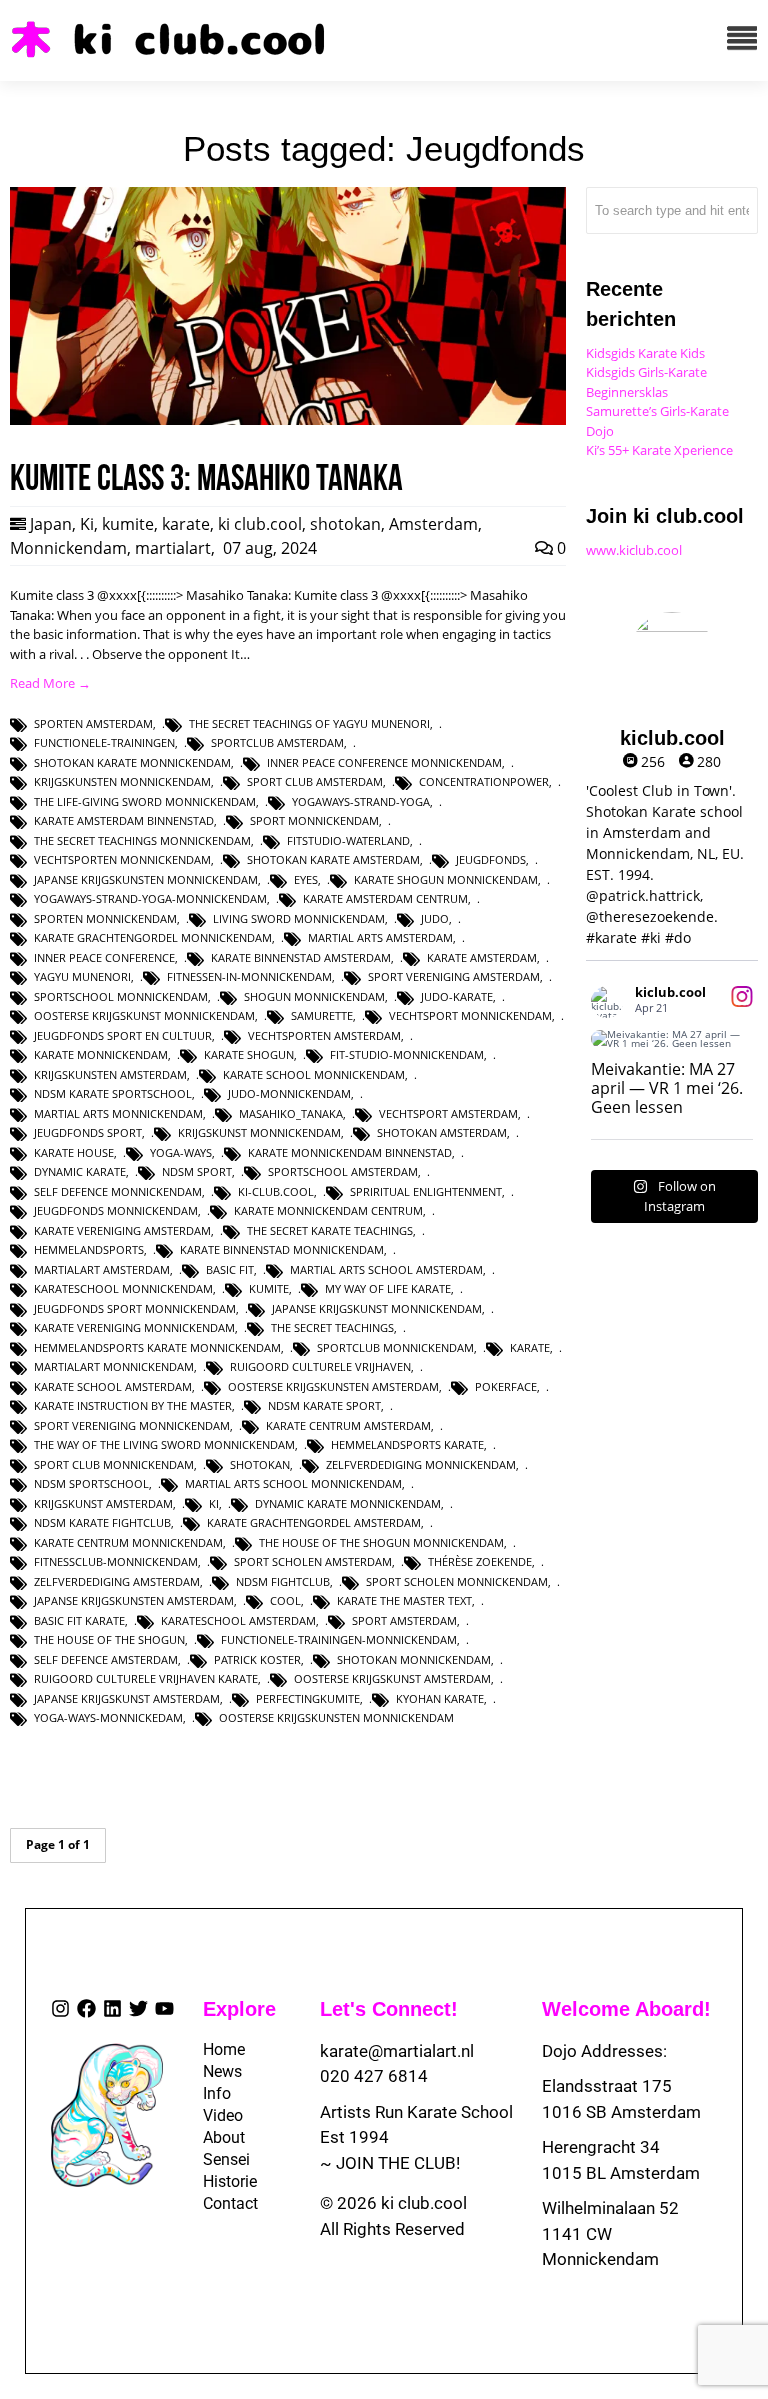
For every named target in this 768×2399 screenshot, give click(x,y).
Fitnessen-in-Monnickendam (249, 976)
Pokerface (506, 1386)
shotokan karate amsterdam (333, 859)
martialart (173, 548)
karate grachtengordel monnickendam (153, 937)
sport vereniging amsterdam (454, 976)
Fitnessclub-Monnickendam (116, 1561)
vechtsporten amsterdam (324, 1035)
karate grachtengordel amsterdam (314, 1522)
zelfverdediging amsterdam (117, 1581)
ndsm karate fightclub (102, 1522)
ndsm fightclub (283, 1581)
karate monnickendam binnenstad (350, 1152)
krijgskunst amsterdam (103, 1503)
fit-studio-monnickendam (407, 1054)
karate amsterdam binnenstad (124, 820)
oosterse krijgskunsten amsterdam (333, 1386)
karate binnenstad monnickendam (282, 1249)
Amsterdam (433, 524)
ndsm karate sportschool (113, 1093)
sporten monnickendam (105, 918)
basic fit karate (79, 1620)
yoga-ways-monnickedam (108, 1717)
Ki (87, 524)
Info (217, 2093)
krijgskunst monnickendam (259, 1132)
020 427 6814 (374, 2076)
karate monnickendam (101, 1054)
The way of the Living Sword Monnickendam (164, 1444)
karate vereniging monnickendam (134, 1327)
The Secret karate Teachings (330, 1230)
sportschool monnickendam (121, 996)
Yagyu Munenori (82, 976)
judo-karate (457, 996)
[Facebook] (86, 2008)
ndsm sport (197, 1171)
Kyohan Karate (440, 1698)
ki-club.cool (276, 1191)
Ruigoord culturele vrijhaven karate (146, 1678)
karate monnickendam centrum (328, 1210)
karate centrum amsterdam (348, 1425)
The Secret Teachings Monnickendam (142, 840)
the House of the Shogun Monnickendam (381, 1542)
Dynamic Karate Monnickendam (348, 1503)
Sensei (217, 2159)
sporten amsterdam (93, 723)
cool (285, 1600)
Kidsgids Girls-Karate (646, 372)
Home (217, 2049)
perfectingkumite (308, 1698)
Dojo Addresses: (604, 2051)
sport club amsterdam (315, 781)
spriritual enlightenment (426, 1191)
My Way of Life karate (388, 1288)
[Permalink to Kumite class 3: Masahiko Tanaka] (288, 420)
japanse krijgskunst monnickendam (377, 1308)
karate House (74, 1152)
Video (217, 2115)
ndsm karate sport (324, 1405)
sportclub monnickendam (395, 1347)
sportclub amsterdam (277, 742)
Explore (239, 2009)
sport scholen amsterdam (313, 1561)
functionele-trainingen (104, 742)
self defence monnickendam (118, 1191)
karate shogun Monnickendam (446, 879)
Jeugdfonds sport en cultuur (123, 1035)
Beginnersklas (627, 392)
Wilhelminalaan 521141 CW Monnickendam (610, 2233)
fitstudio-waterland (348, 840)
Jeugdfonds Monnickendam (116, 1210)
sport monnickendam (314, 820)
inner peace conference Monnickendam (384, 762)
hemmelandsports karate (407, 1444)
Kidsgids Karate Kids (645, 353)
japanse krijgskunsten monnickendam (146, 879)
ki (214, 1503)
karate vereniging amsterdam (122, 1230)
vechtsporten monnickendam (122, 859)
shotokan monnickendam (414, 1659)
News (217, 2071)
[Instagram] (60, 2008)
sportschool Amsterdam (343, 1171)
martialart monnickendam (114, 1366)
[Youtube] (164, 2008)
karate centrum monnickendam (128, 1542)
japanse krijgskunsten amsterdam (134, 1600)
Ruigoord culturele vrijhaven (320, 1366)
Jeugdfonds (491, 859)
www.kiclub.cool (634, 550)
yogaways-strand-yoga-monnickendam (150, 898)
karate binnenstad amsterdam (301, 957)
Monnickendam (68, 548)
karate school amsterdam (113, 1386)
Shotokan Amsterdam (442, 1132)
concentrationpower (484, 781)
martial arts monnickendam (118, 1113)
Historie (217, 2181)
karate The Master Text (404, 1600)
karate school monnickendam (314, 1074)
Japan (51, 524)
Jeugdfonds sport (88, 1132)
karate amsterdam (482, 957)
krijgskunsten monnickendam (122, 781)
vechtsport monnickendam (470, 1015)
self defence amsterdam (106, 1659)
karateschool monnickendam (123, 1288)
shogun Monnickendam (314, 996)
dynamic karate (80, 1171)
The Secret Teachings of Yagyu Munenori (309, 723)
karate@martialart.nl (397, 2051)
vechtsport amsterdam (448, 1113)
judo (435, 918)
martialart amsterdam (102, 1269)
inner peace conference (104, 957)
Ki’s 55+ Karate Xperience (659, 450)
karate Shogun (249, 1054)
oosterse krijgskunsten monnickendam (336, 1717)
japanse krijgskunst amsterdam (127, 1698)
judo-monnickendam (289, 1093)
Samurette (322, 1015)
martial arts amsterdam (380, 937)
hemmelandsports (89, 1249)
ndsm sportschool (91, 1483)
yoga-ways (181, 1152)
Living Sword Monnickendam (299, 918)
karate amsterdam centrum (385, 898)
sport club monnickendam (114, 1464)
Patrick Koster (257, 1659)
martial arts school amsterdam (386, 1269)
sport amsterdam (404, 1620)
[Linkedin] (112, 2008)
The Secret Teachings (332, 1327)
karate (186, 524)
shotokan (345, 524)
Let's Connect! (389, 2009)
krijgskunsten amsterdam (110, 1074)
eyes (306, 879)
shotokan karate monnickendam (132, 762)
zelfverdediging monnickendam (421, 1464)
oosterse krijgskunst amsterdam (392, 1678)
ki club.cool (260, 524)
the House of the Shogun (109, 1639)
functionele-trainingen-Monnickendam (339, 1639)
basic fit (230, 1269)
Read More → (50, 683)
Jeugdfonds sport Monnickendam (135, 1308)
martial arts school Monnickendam (293, 1483)
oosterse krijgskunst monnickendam (144, 1015)
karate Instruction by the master (133, 1405)
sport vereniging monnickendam (132, 1425)
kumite (128, 524)
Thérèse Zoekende (480, 1561)
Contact (217, 2203)
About (217, 2137)
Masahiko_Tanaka (291, 1113)
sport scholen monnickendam (457, 1581)
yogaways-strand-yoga (361, 801)
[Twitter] (138, 2008)
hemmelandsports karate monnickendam (157, 1347)
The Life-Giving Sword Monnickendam (145, 801)
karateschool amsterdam (238, 1620)
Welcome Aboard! (626, 2009)
